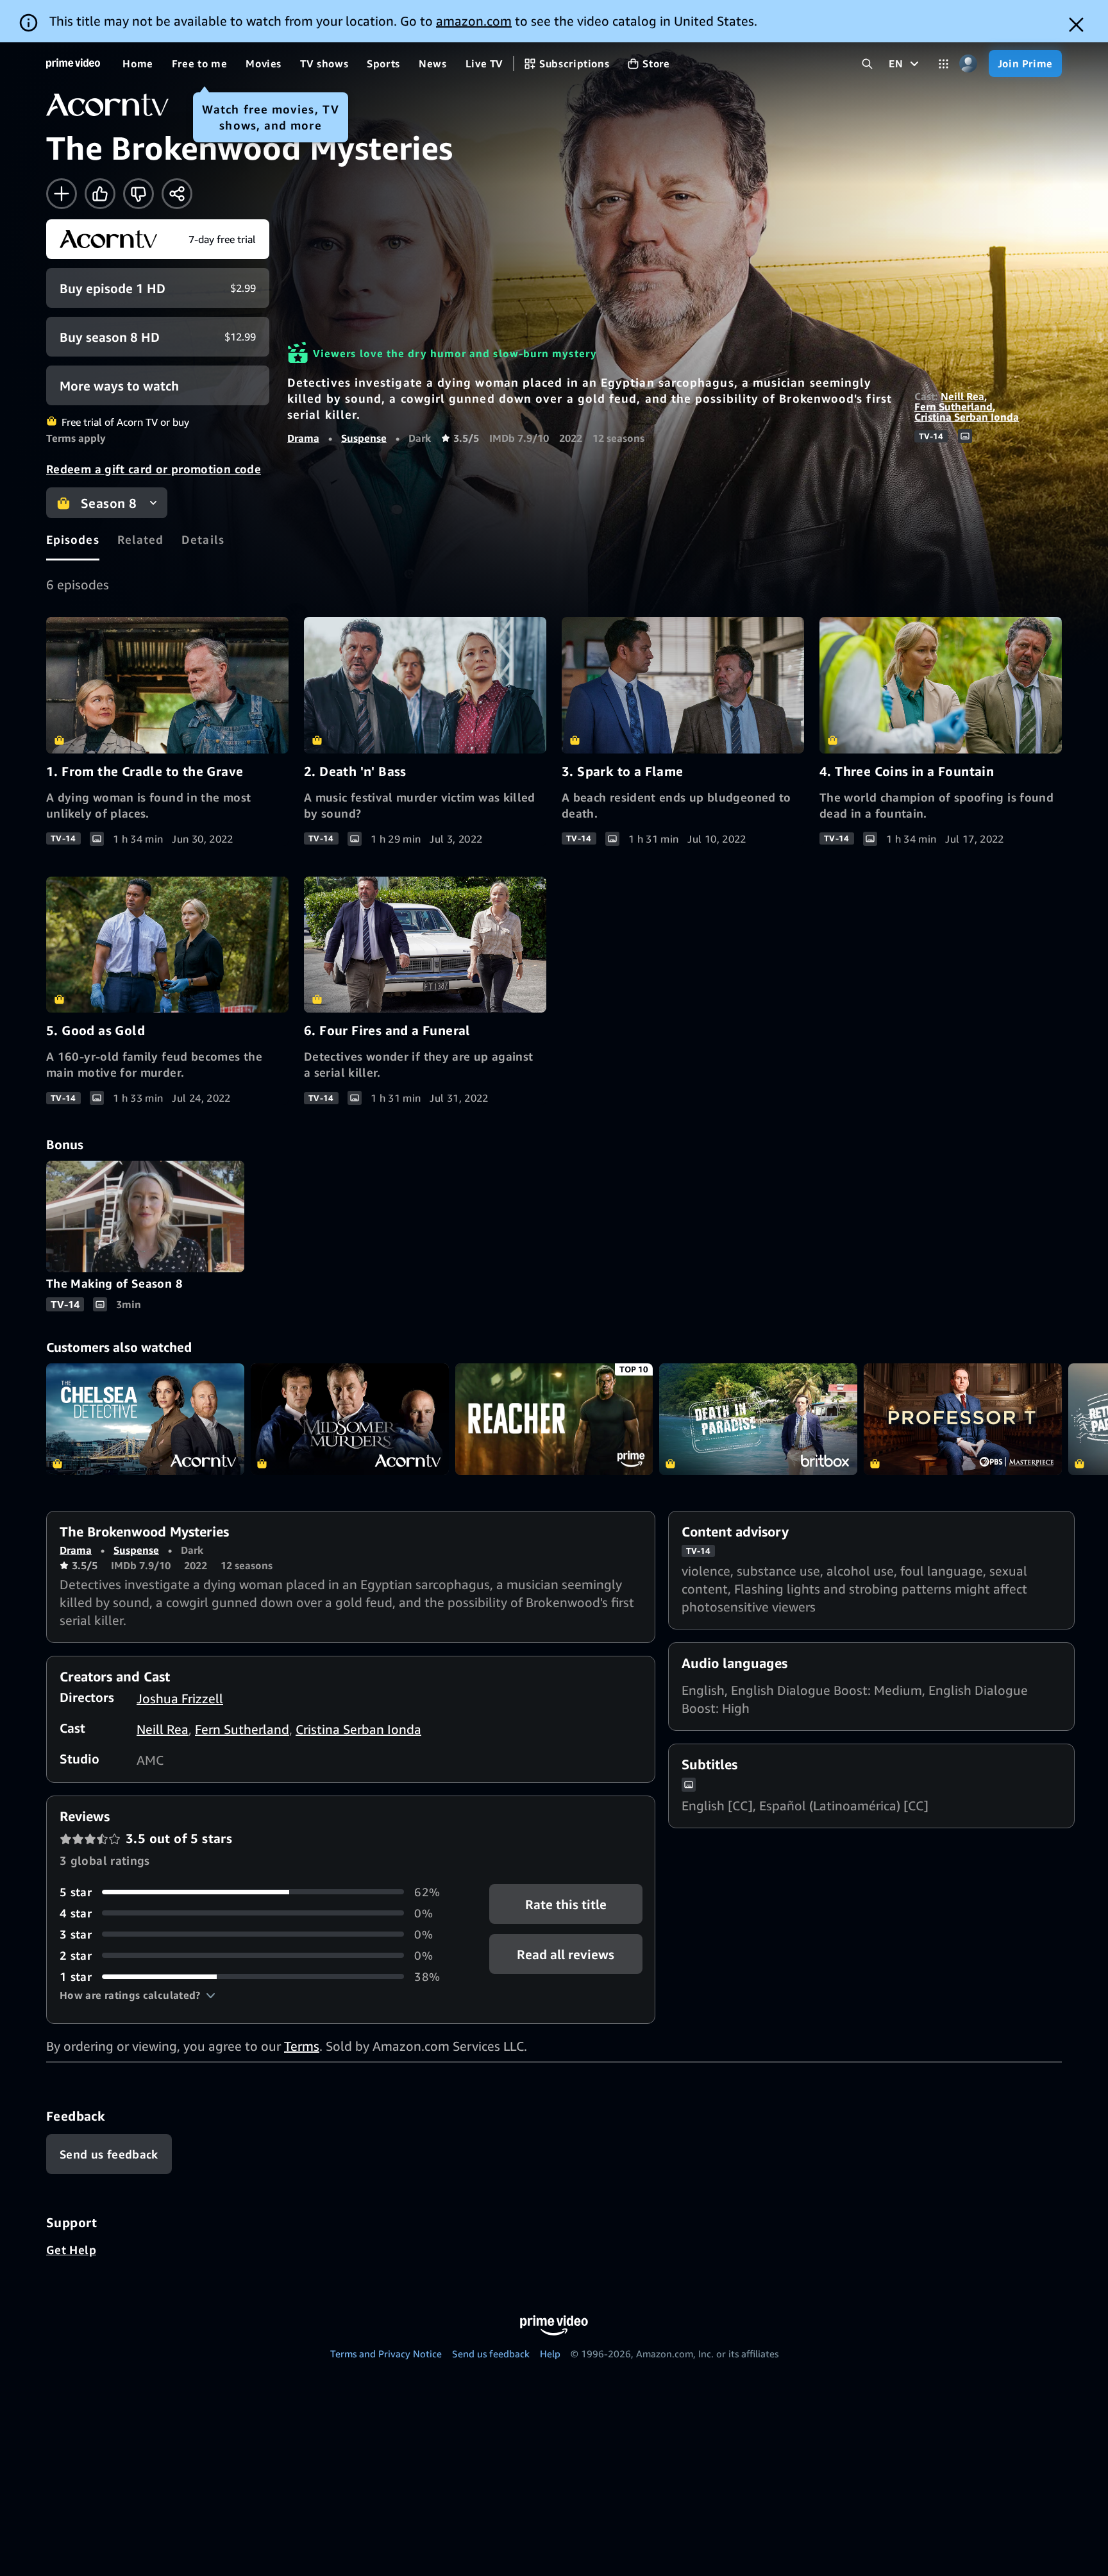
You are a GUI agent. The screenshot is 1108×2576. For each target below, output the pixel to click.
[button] (138, 1995)
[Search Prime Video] (867, 64)
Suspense (364, 438)
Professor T (963, 1419)
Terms (302, 2046)
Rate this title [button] (566, 1904)
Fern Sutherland (953, 407)
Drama (303, 438)
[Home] (73, 63)
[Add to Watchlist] (62, 194)
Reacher (554, 1419)
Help (550, 2353)
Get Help (71, 2250)
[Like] (100, 194)
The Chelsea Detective (145, 1419)
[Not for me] (138, 194)
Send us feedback (491, 2353)
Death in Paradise (758, 1419)
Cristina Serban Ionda (967, 417)
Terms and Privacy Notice (386, 2353)
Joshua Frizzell (180, 1698)
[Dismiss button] (1076, 25)
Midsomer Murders (350, 1419)
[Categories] (944, 64)
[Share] (177, 194)
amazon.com (474, 21)
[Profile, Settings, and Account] (969, 64)
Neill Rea (962, 396)
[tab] (73, 539)
